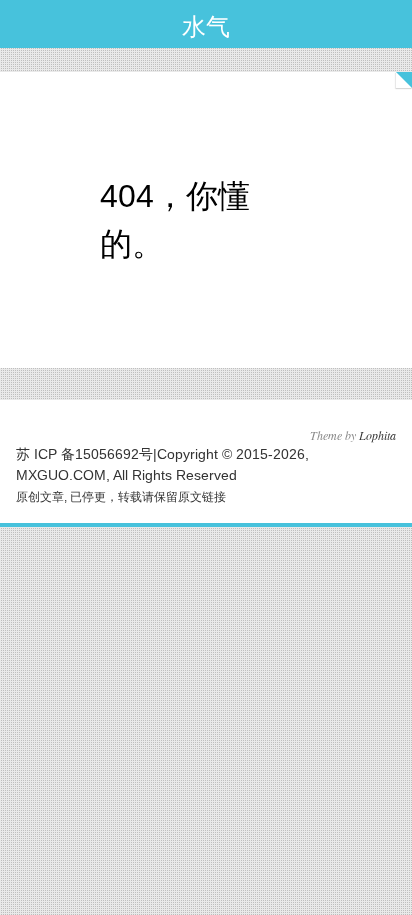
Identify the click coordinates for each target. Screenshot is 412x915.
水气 (206, 26)
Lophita (377, 435)
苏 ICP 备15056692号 (84, 454)
